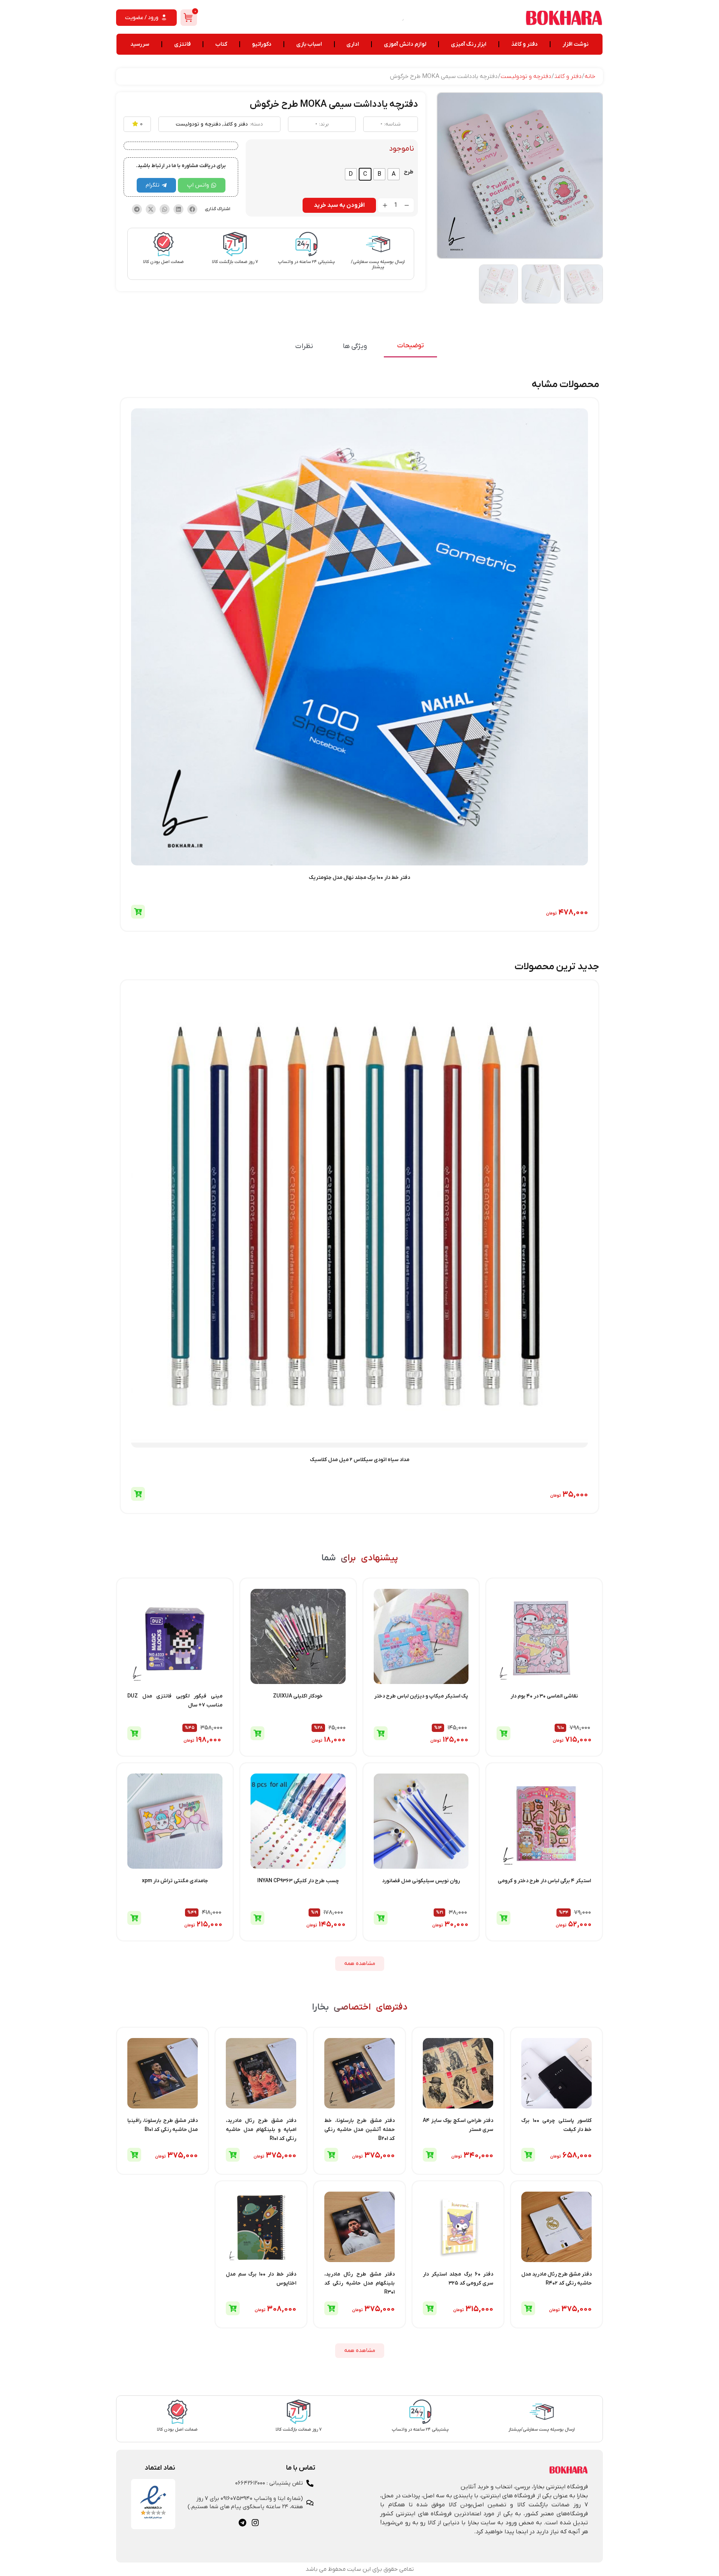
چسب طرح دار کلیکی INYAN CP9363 (298, 1881)
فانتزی (182, 44)
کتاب (221, 44)
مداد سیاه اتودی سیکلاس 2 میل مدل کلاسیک (360, 1460)
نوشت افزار (576, 44)
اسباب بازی (309, 44)
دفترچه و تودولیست (526, 76)
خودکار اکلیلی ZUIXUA (298, 1696)
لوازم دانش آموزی (405, 44)
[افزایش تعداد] (385, 205)
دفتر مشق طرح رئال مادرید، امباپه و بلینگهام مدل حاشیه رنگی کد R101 (261, 2130)
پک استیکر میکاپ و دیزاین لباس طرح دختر (421, 1696)
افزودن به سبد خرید (339, 205)
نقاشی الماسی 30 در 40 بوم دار (544, 1696)
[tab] (410, 346)
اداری (353, 44)
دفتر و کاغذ (524, 44)
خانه (590, 76)
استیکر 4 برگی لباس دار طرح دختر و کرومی (544, 1881)
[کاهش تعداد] (407, 205)
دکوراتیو (262, 44)
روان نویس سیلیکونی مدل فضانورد (421, 1881)
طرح (409, 172)
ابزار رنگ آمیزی (469, 44)
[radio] (394, 174)
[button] (192, 209)
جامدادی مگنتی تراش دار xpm (175, 1881)
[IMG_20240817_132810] (520, 176)
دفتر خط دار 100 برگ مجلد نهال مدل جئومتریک (359, 878)
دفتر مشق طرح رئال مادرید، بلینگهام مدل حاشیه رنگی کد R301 (359, 2283)
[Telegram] (242, 2523)
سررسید (140, 44)
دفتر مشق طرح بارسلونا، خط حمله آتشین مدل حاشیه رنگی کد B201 (359, 2130)
